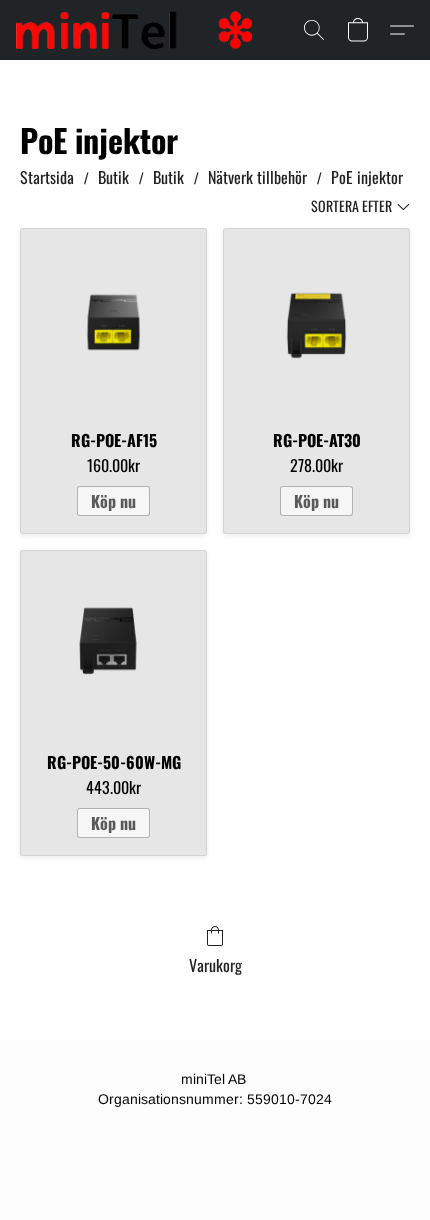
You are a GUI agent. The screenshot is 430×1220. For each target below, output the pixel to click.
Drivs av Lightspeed (215, 1166)
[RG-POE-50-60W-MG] (113, 643)
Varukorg (215, 965)
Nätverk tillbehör (257, 177)
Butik (113, 177)
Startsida (47, 177)
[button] (140, 30)
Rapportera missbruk (215, 1134)
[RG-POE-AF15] (113, 321)
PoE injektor (367, 177)
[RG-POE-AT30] (316, 321)
